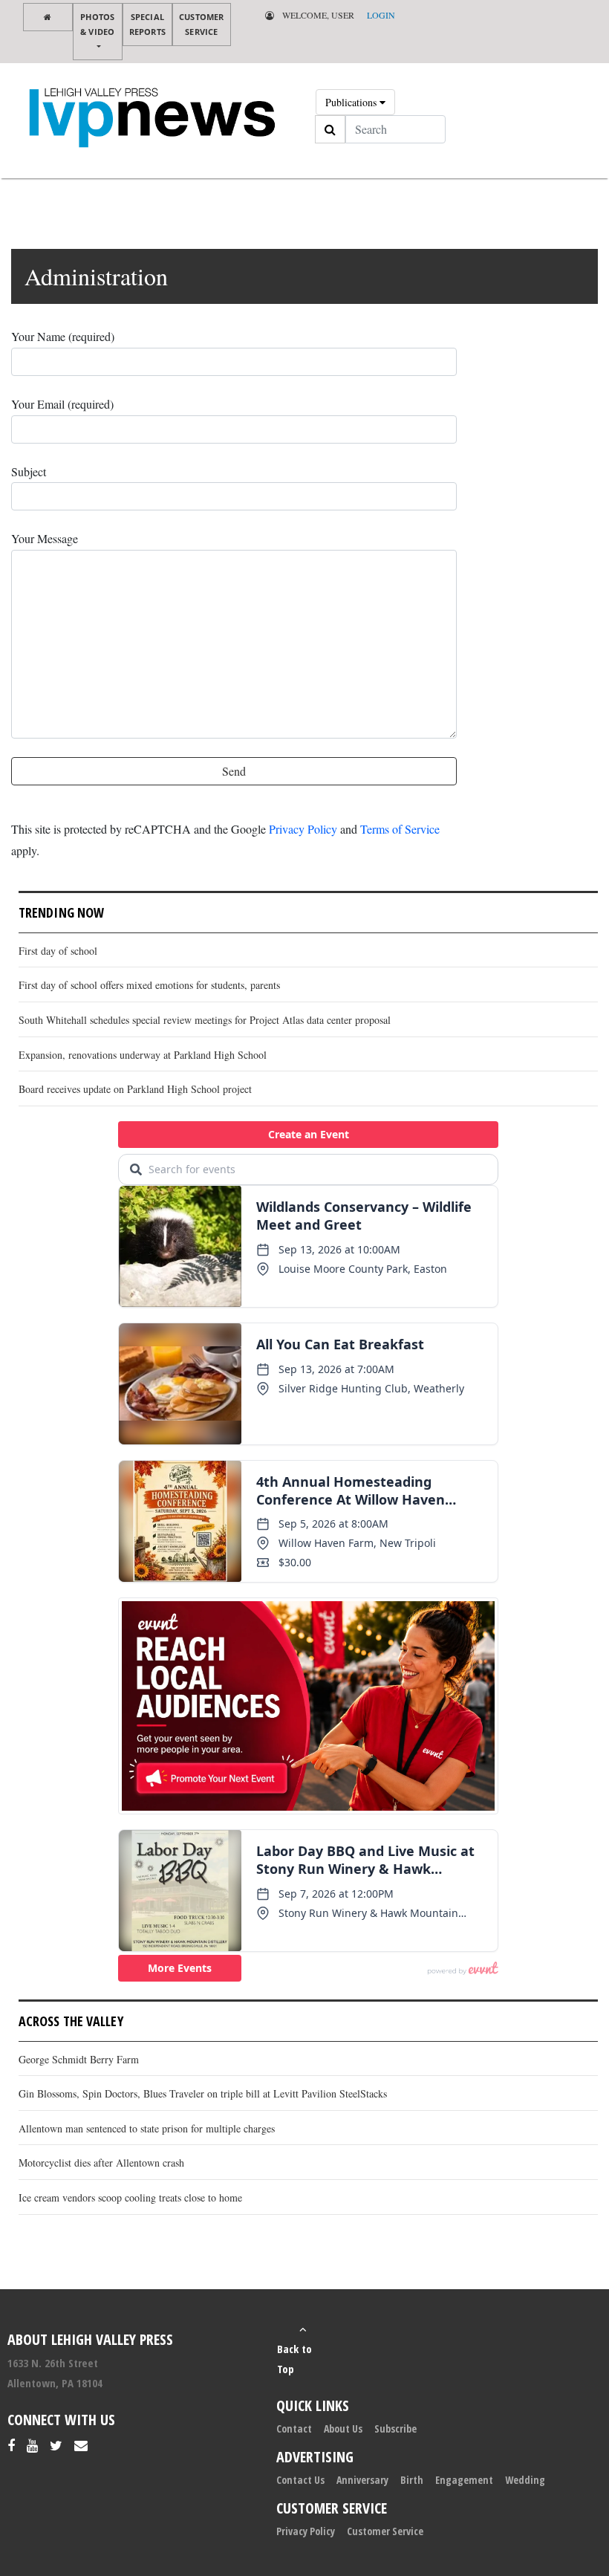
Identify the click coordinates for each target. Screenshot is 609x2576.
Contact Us (300, 2480)
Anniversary (362, 2480)
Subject (29, 471)
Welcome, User (317, 15)
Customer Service (202, 24)
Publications (352, 102)
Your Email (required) (62, 404)
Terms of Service (400, 829)
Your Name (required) (63, 336)
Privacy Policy (303, 829)
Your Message (45, 538)
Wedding (525, 2480)
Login (381, 15)
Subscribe (395, 2429)
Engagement (464, 2480)
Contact (294, 2429)
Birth (412, 2480)
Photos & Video (97, 24)
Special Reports (147, 24)
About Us (343, 2429)
